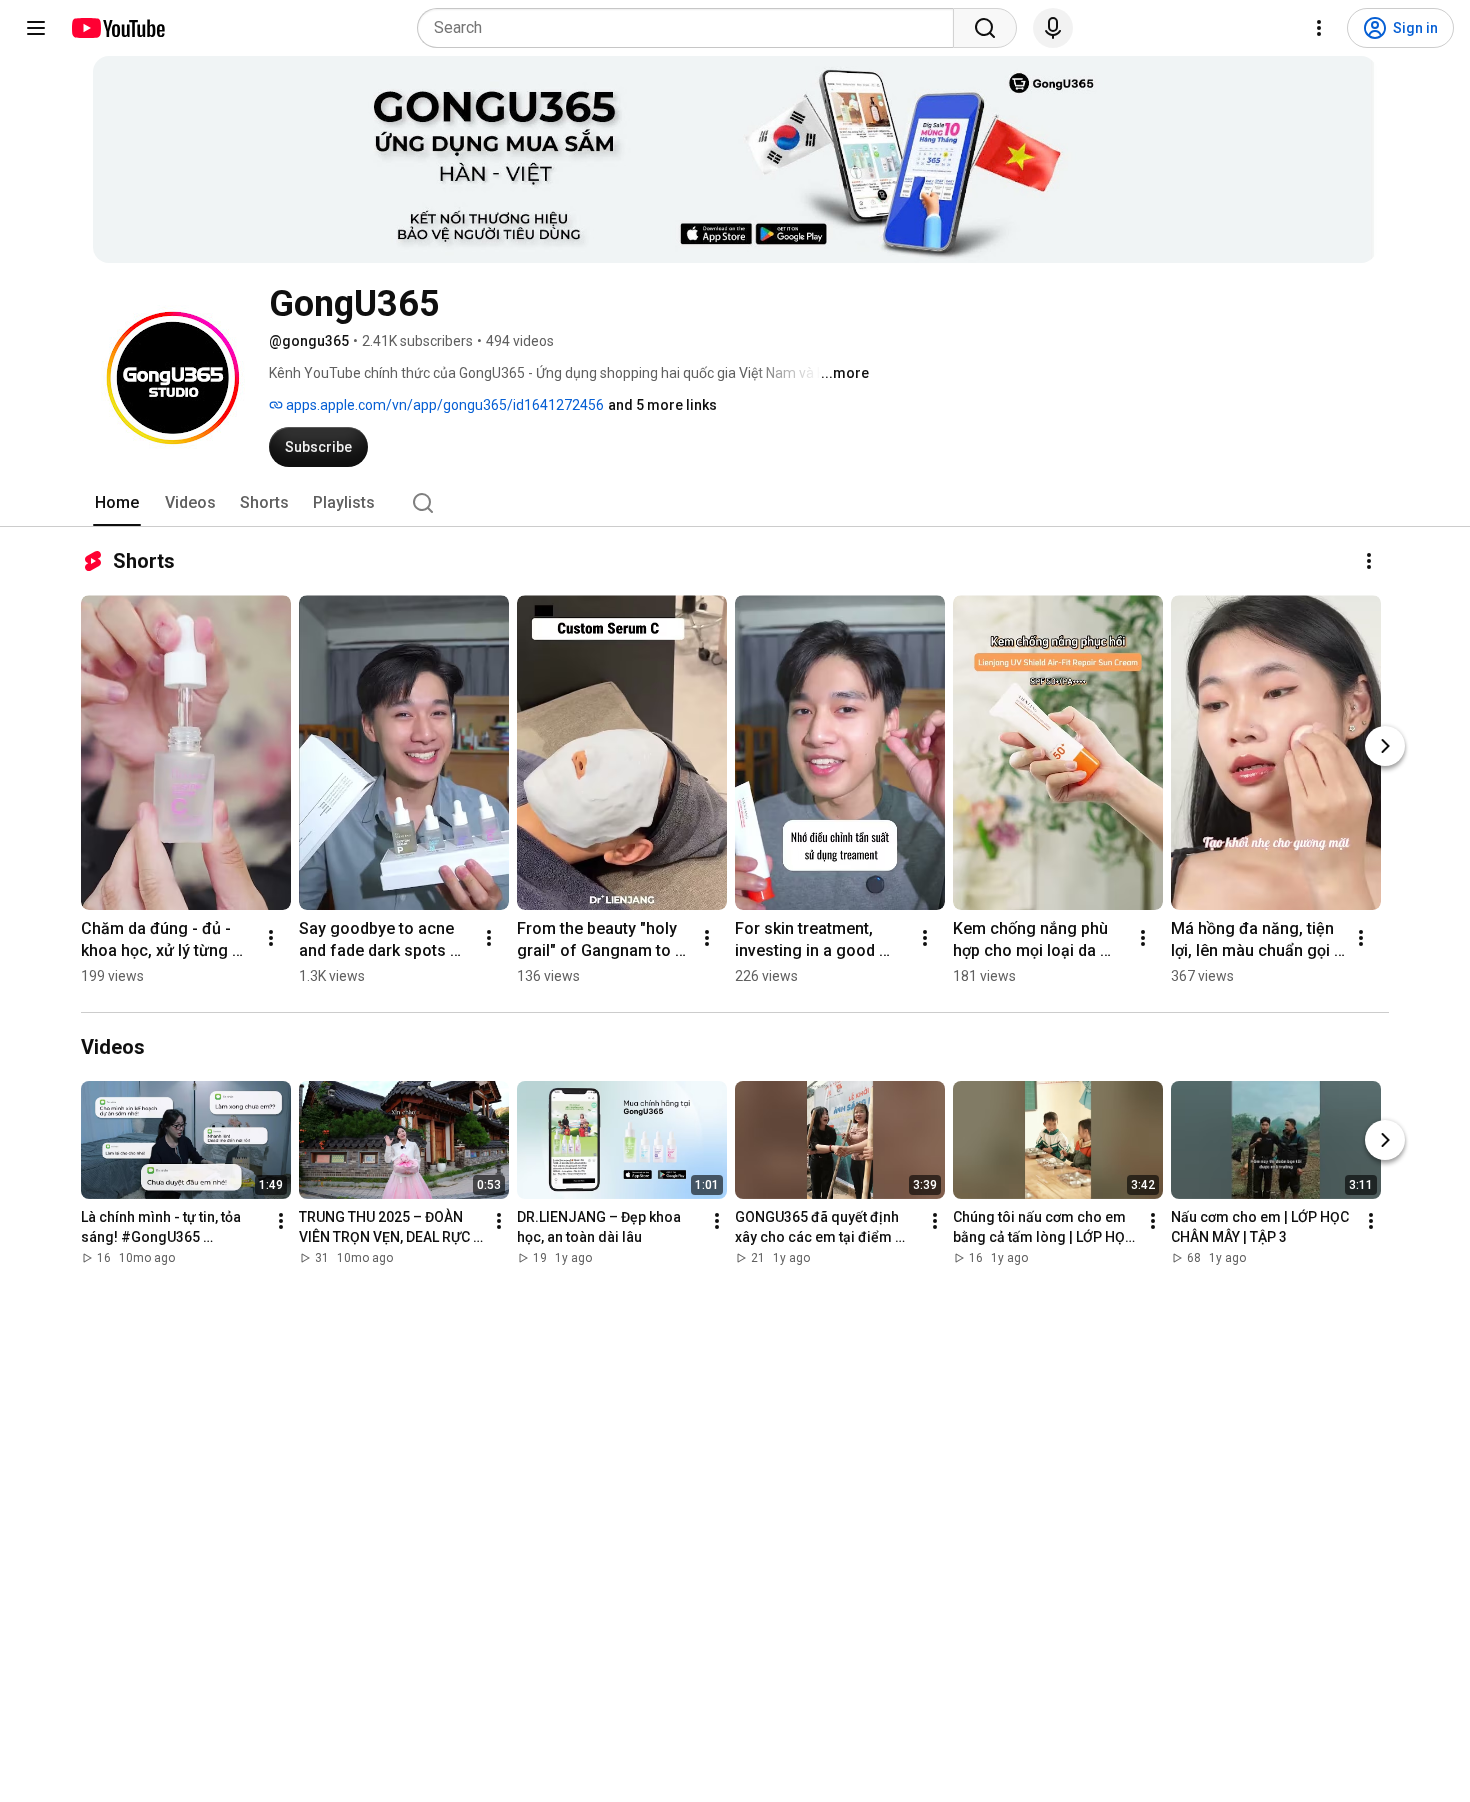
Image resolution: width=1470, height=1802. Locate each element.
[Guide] (36, 28)
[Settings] (1319, 28)
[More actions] (1369, 561)
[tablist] (735, 503)
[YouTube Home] (117, 28)
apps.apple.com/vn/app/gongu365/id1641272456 (443, 405)
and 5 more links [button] (662, 405)
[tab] (117, 503)
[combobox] (691, 28)
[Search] (985, 28)
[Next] (1385, 746)
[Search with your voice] (1053, 28)
